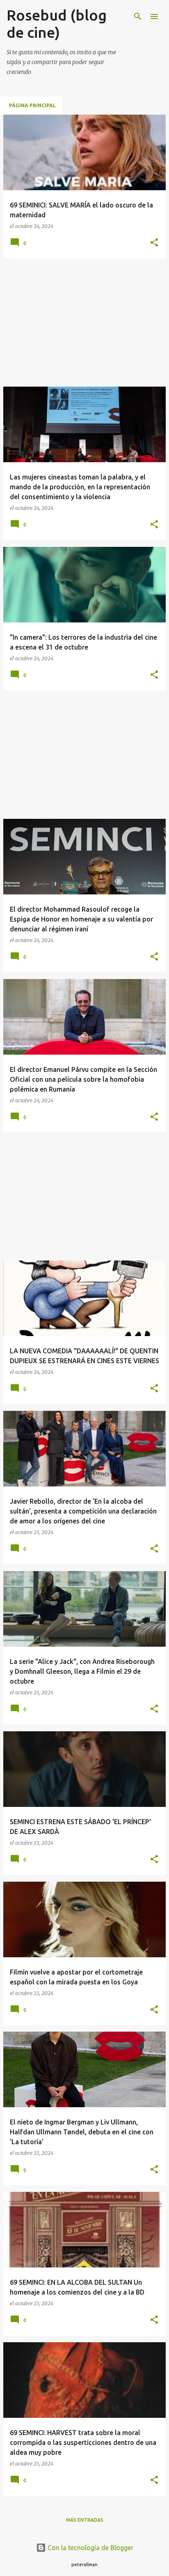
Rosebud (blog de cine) (57, 24)
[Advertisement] (84, 323)
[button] (154, 243)
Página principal (32, 105)
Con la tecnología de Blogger (90, 2548)
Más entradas (85, 2520)
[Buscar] (138, 16)
